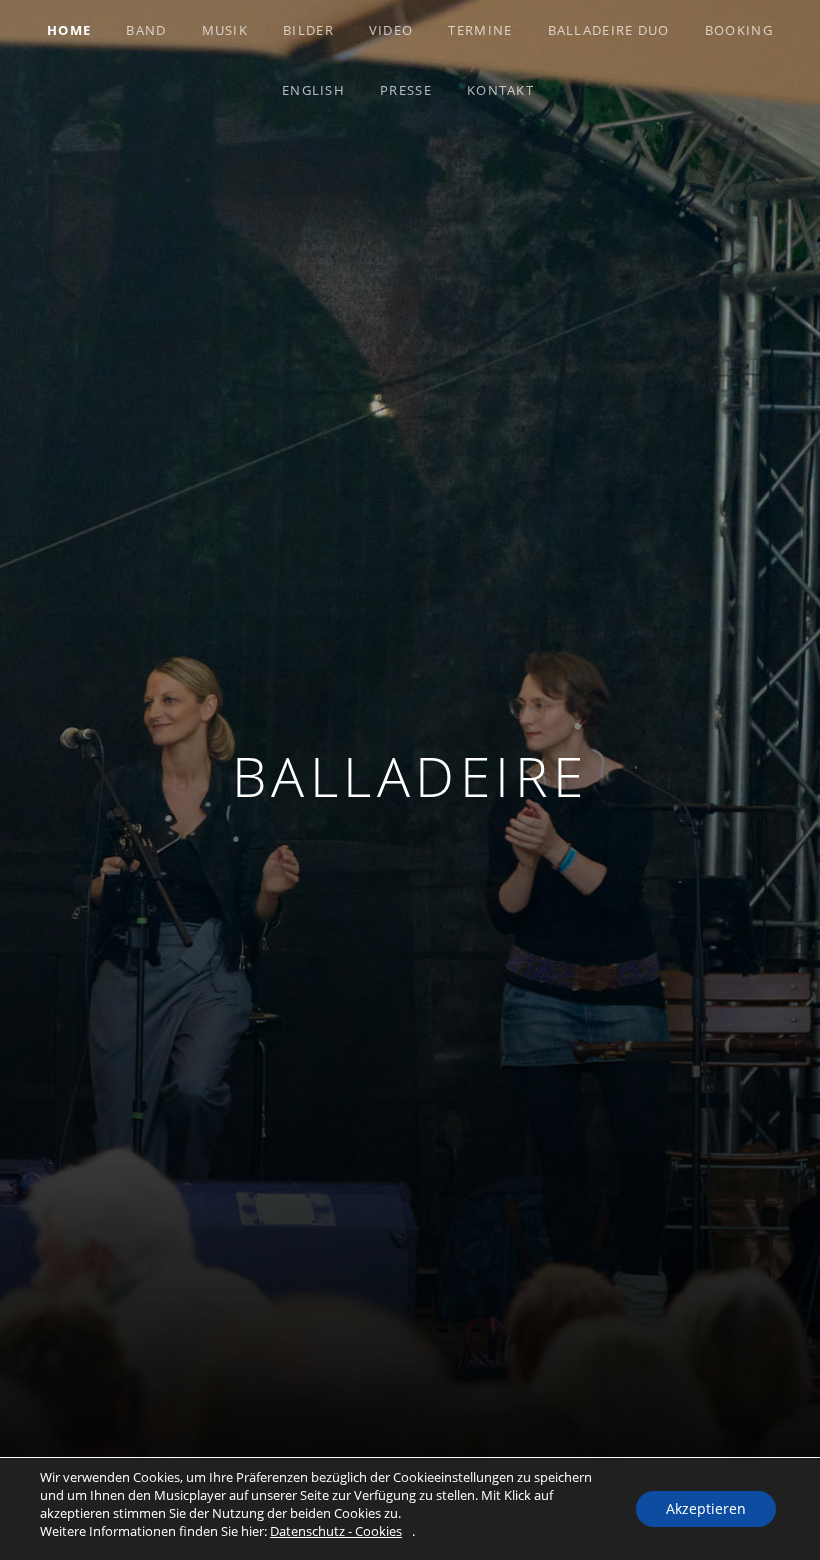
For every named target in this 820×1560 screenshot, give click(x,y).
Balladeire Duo (609, 30)
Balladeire (410, 775)
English (313, 90)
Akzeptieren (706, 1508)
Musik (225, 30)
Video (391, 30)
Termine (480, 30)
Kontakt (500, 90)
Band (146, 30)
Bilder (308, 30)
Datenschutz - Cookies (336, 1531)
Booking (739, 30)
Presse (406, 90)
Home (69, 30)
